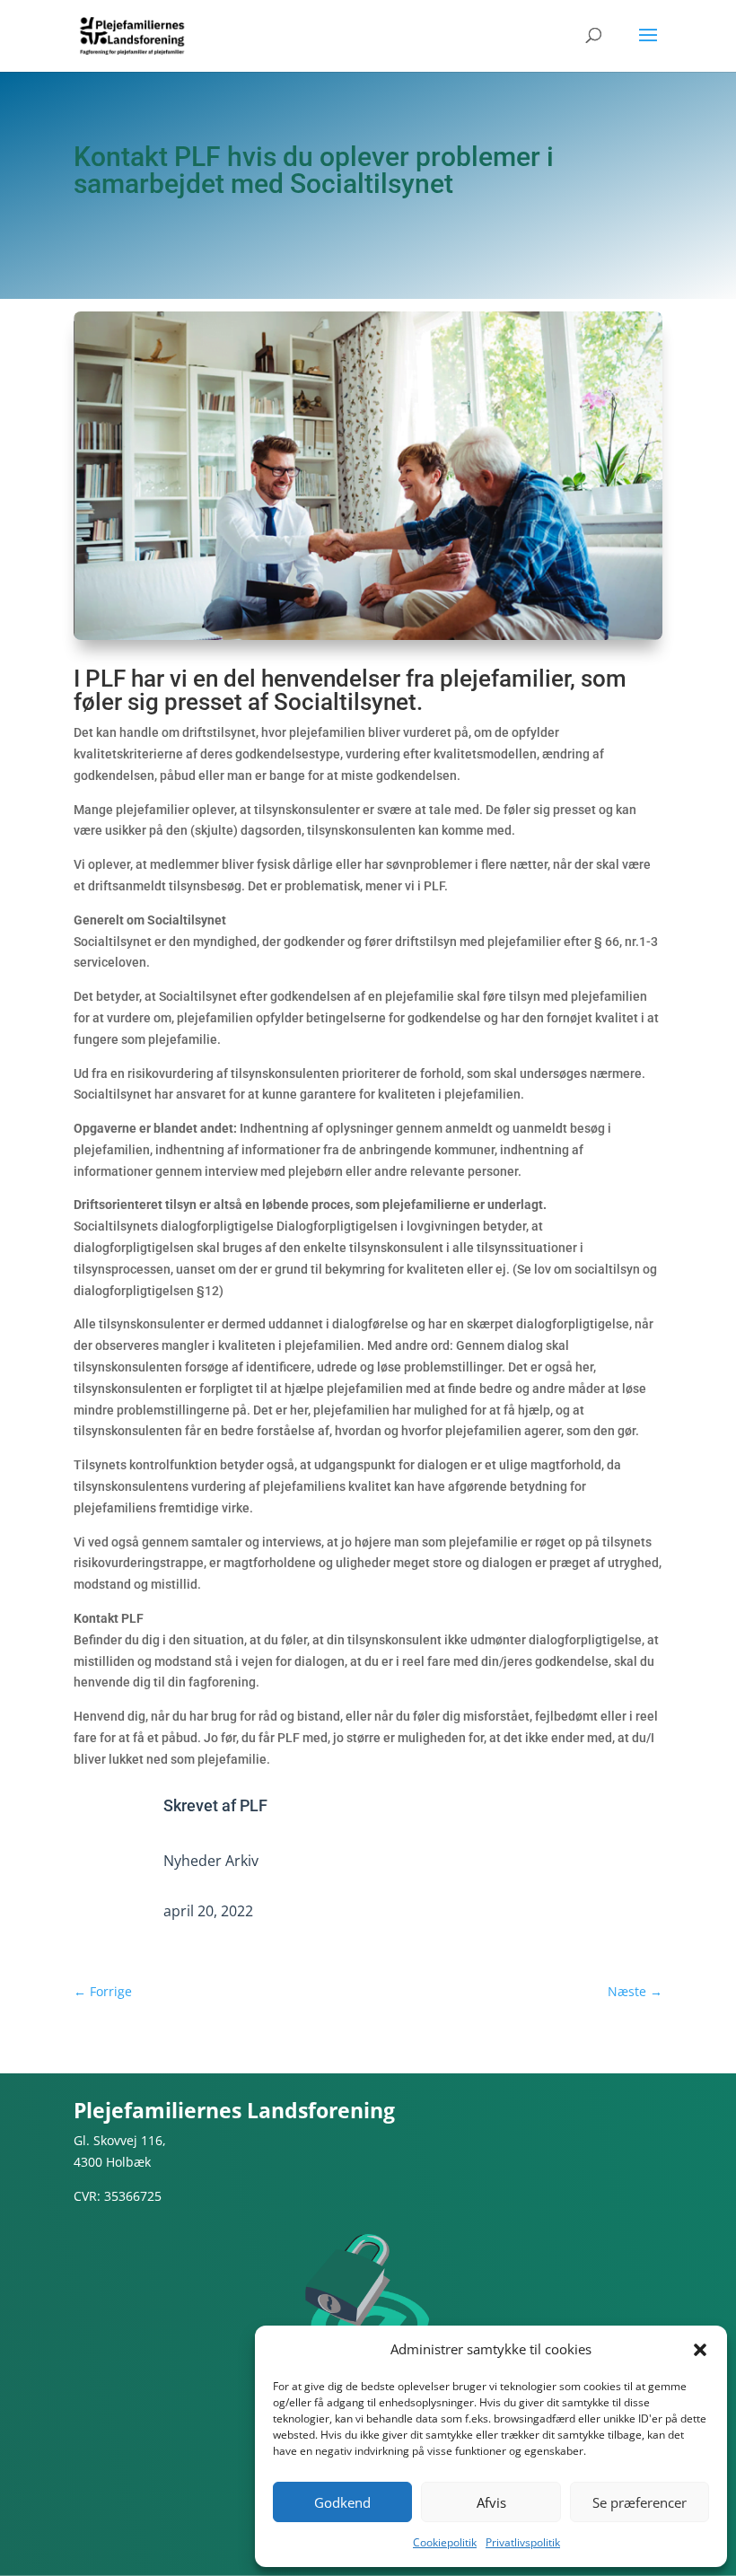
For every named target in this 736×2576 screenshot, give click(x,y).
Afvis (491, 2502)
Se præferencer (640, 2502)
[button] (700, 2350)
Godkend (342, 2502)
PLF (254, 1805)
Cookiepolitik (445, 2542)
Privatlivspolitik (523, 2542)
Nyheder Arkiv (211, 1861)
